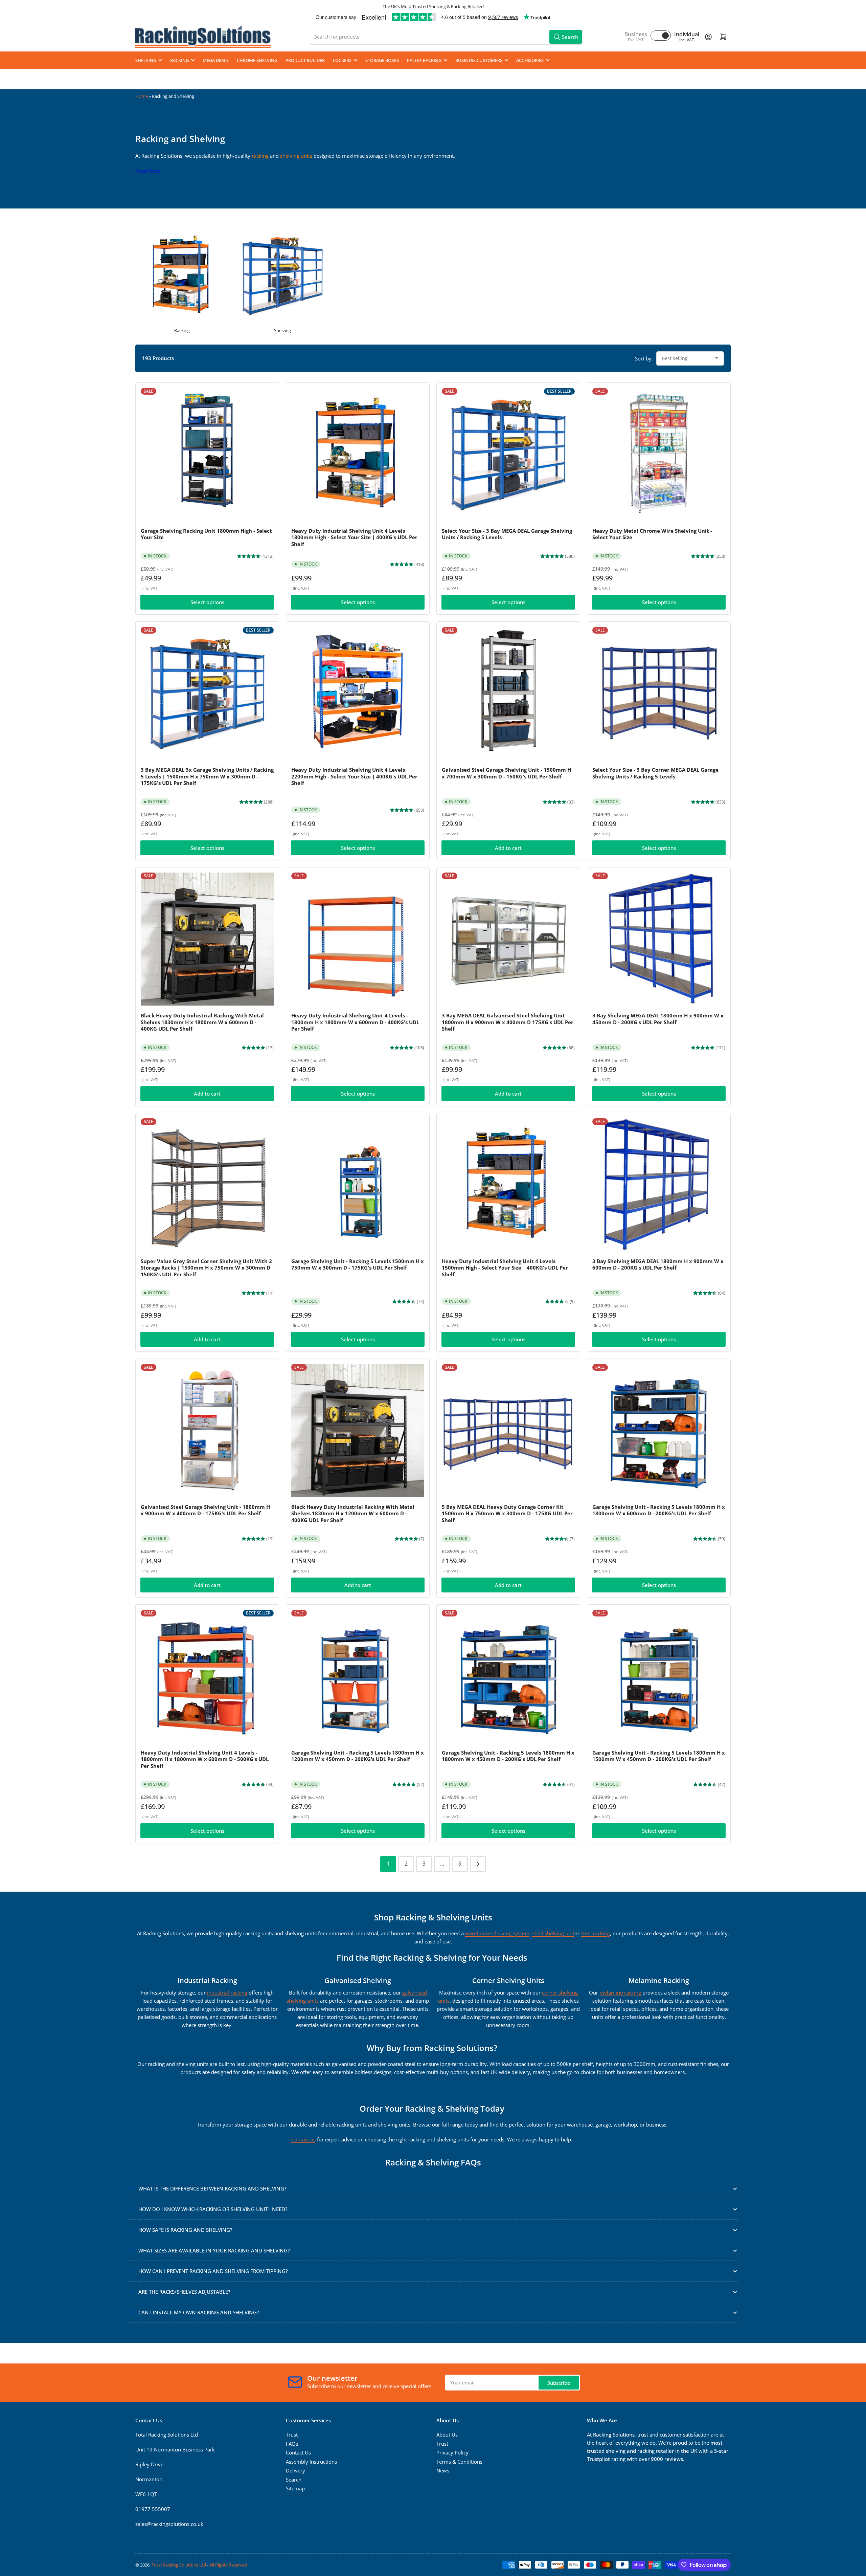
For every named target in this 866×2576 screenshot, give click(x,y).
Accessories (530, 60)
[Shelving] (283, 276)
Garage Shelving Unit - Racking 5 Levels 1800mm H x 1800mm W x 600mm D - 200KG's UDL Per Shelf (659, 1510)
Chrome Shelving (257, 60)
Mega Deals (216, 60)
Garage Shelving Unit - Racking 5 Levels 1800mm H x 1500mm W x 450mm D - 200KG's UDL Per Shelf (659, 1756)
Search (294, 2480)
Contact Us (298, 2452)
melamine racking (620, 1992)
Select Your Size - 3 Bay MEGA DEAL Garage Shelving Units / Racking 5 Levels (507, 534)
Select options (207, 602)
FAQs (292, 2444)
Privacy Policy (452, 2452)
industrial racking (227, 1992)
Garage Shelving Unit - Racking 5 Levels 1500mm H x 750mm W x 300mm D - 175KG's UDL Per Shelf (358, 1264)
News (443, 2470)
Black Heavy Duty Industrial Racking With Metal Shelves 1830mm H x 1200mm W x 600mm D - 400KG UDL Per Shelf (353, 1513)
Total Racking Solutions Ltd (179, 2565)
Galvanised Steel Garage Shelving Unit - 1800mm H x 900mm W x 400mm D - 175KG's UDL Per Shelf (205, 1510)
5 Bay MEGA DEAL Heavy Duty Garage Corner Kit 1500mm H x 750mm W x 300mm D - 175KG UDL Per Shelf (507, 1513)
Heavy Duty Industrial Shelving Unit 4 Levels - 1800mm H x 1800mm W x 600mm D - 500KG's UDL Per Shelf (205, 1759)
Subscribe (559, 2383)
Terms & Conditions (459, 2462)
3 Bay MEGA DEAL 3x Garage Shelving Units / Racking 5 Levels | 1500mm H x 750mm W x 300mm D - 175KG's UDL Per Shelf (207, 776)
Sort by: (644, 358)
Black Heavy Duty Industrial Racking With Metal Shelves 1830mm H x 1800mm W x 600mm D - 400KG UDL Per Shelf (202, 1022)
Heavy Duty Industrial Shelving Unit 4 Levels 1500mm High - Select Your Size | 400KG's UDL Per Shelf (505, 1268)
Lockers (342, 60)
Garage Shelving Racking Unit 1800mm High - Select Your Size (206, 534)
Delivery (295, 2470)
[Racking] (182, 276)
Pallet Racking (424, 60)
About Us (447, 2435)
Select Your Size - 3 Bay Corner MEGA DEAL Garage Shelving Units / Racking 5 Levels (655, 773)
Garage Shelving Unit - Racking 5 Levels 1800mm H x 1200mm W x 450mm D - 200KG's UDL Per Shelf (358, 1756)
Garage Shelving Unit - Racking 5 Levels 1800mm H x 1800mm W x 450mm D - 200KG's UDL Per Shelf (508, 1756)
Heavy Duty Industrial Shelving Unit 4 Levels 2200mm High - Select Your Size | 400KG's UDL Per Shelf (354, 776)
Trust (292, 2435)
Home (142, 96)
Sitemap (295, 2488)
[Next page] (478, 1864)
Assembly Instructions (311, 2462)
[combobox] (446, 37)
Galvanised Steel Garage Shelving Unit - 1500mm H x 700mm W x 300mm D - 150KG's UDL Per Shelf (506, 773)
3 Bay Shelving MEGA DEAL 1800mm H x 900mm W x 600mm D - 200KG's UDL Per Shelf (658, 1264)
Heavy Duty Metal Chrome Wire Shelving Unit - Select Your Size (652, 534)
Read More (148, 171)
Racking (179, 60)
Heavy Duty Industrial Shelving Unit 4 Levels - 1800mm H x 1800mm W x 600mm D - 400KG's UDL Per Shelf (355, 1022)
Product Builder (305, 60)
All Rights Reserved (228, 2565)
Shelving (146, 60)
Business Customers (479, 60)
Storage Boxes (382, 60)
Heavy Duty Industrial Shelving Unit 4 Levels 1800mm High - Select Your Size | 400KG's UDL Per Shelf (354, 537)
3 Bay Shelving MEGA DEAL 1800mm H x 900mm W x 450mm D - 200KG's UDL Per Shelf (658, 1019)
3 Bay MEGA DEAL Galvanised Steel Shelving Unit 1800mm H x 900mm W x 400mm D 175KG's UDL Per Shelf (508, 1022)
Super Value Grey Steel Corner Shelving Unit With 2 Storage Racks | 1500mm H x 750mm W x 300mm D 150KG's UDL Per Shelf (206, 1268)
